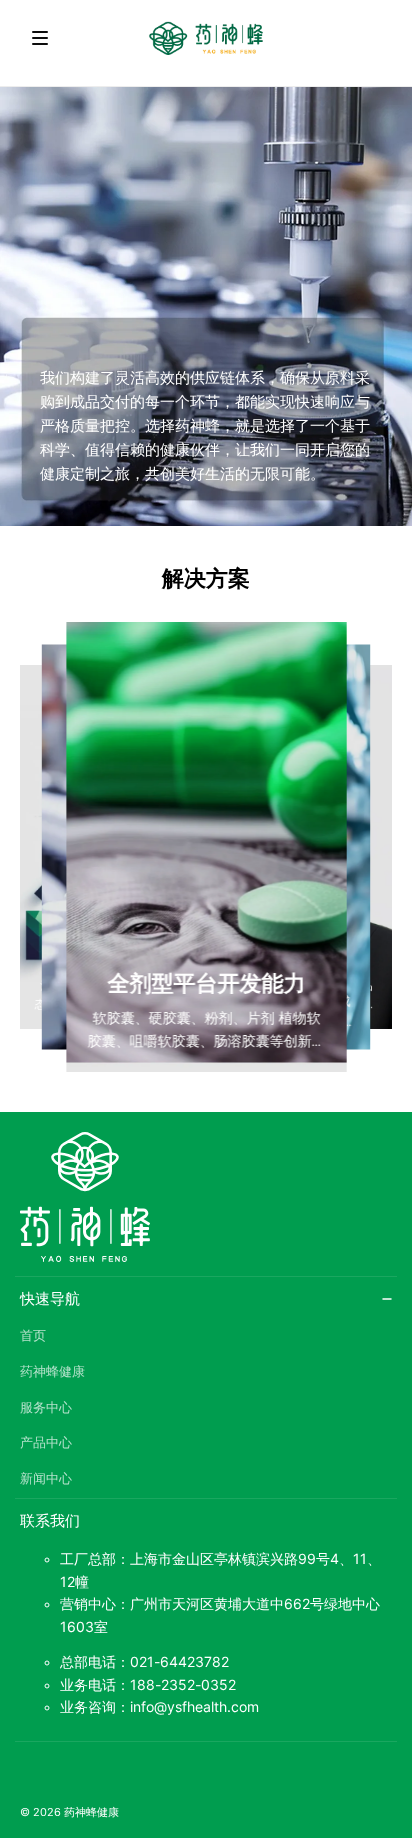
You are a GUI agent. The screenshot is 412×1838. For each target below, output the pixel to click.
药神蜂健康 (52, 1371)
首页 (33, 1335)
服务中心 (46, 1407)
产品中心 (46, 1442)
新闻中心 (46, 1478)
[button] (40, 38)
